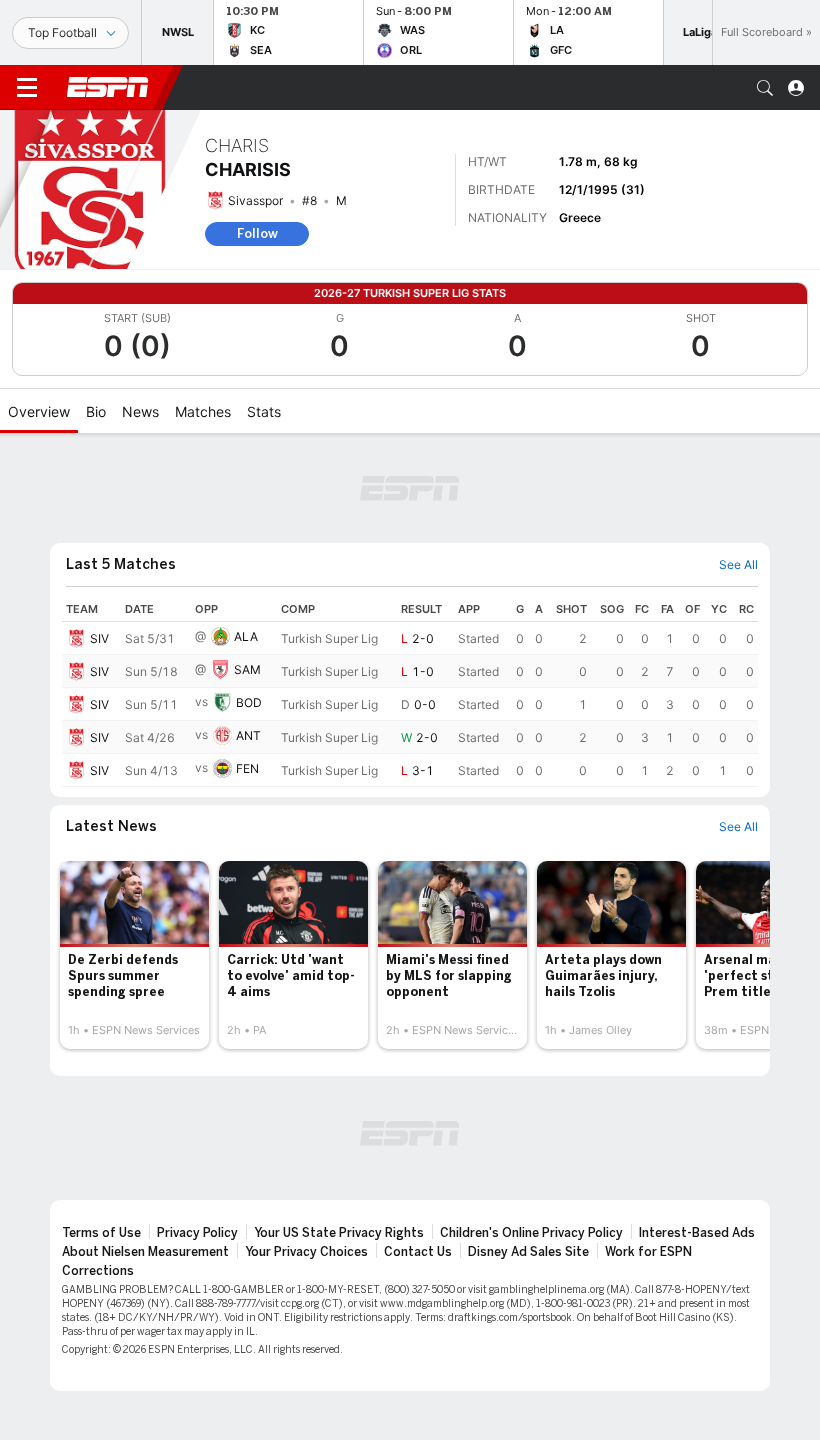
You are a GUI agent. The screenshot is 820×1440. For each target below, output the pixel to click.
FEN (247, 768)
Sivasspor (255, 200)
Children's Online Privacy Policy (531, 1233)
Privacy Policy (197, 1233)
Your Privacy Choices (306, 1252)
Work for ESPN (648, 1252)
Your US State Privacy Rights (339, 1233)
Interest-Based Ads (697, 1233)
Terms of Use (101, 1233)
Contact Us (418, 1252)
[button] (765, 88)
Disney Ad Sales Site (528, 1252)
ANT (248, 735)
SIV (99, 638)
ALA (246, 636)
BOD (249, 702)
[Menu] (27, 88)
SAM (247, 669)
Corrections (98, 1271)
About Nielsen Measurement (145, 1252)
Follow (257, 233)
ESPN (108, 87)
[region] (410, 692)
